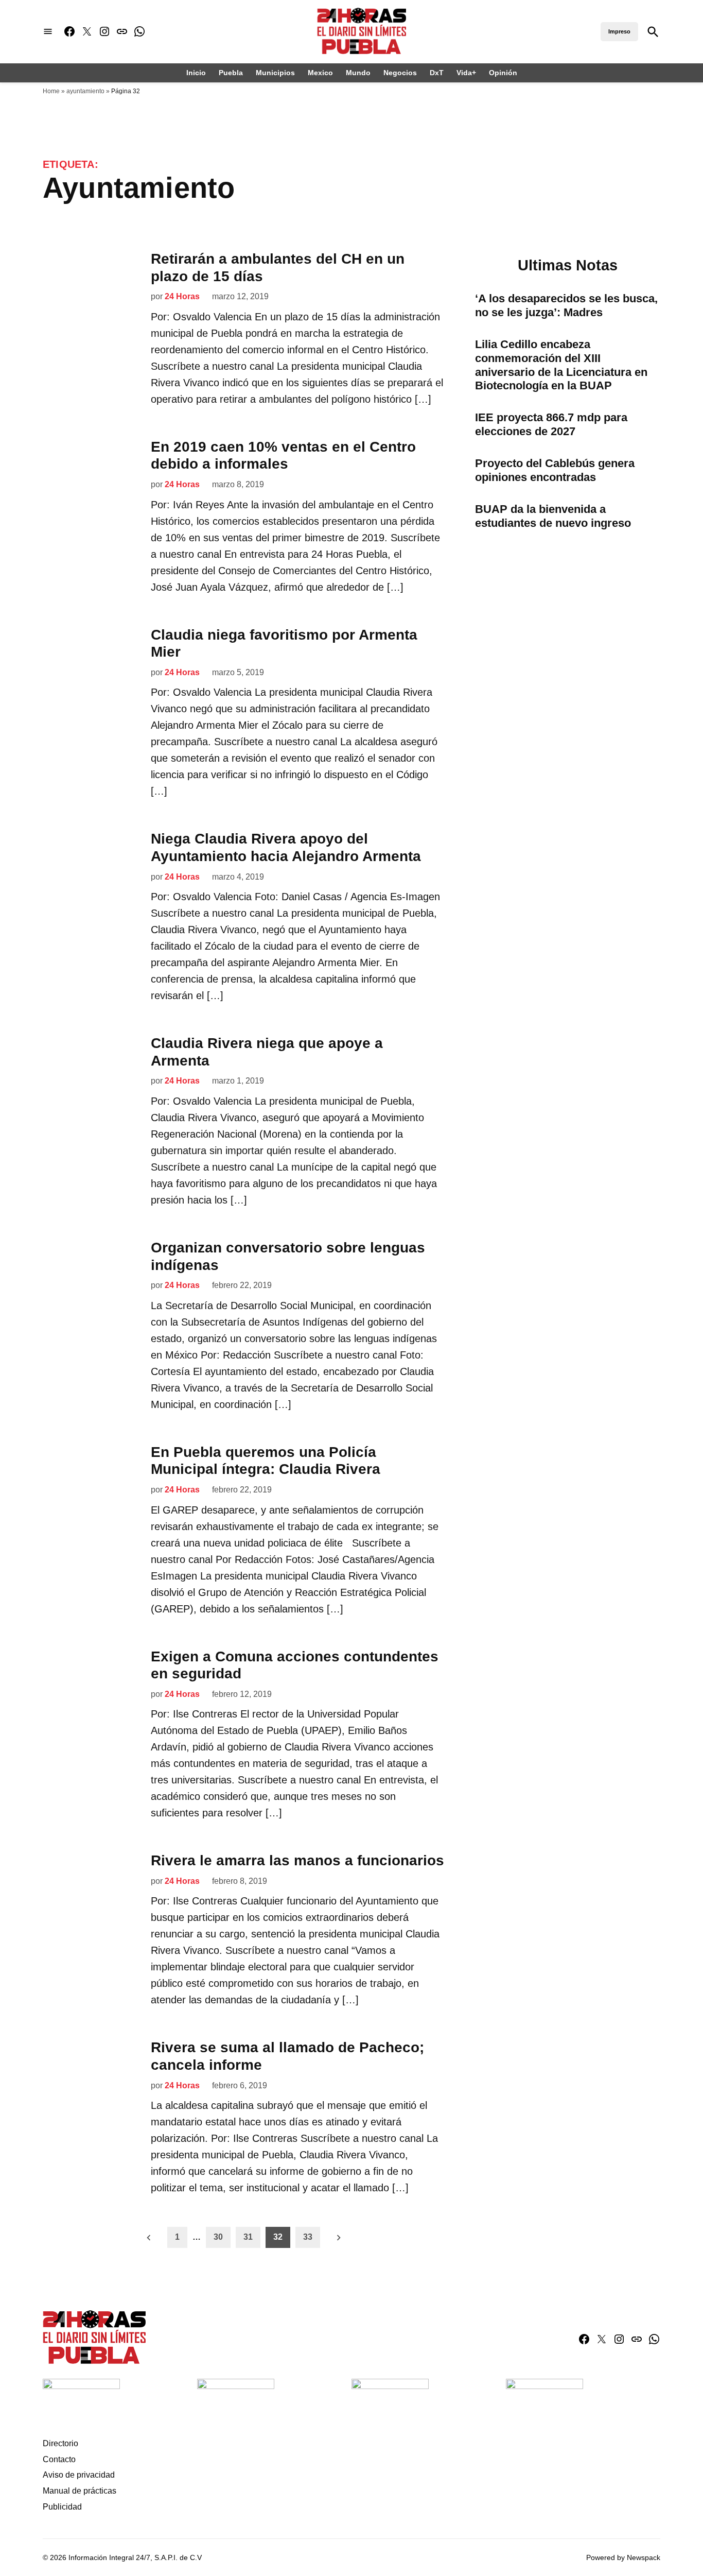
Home (51, 91)
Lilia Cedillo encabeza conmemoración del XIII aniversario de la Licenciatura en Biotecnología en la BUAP (561, 365)
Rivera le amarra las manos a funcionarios (297, 1860)
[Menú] (48, 32)
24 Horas (182, 296)
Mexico (320, 73)
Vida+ (466, 73)
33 (308, 2237)
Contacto (59, 2459)
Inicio (196, 73)
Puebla (231, 73)
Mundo (358, 73)
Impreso (619, 31)
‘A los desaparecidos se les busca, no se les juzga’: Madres (566, 305)
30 (218, 2237)
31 (248, 2237)
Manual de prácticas (80, 2491)
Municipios (275, 73)
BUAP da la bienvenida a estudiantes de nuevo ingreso (553, 516)
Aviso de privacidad (79, 2475)
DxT (437, 73)
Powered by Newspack (623, 2557)
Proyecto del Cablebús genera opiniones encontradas (555, 470)
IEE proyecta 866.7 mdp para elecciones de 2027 (551, 424)
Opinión (503, 73)
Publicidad (62, 2507)
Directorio (60, 2443)
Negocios (400, 73)
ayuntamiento (85, 91)
